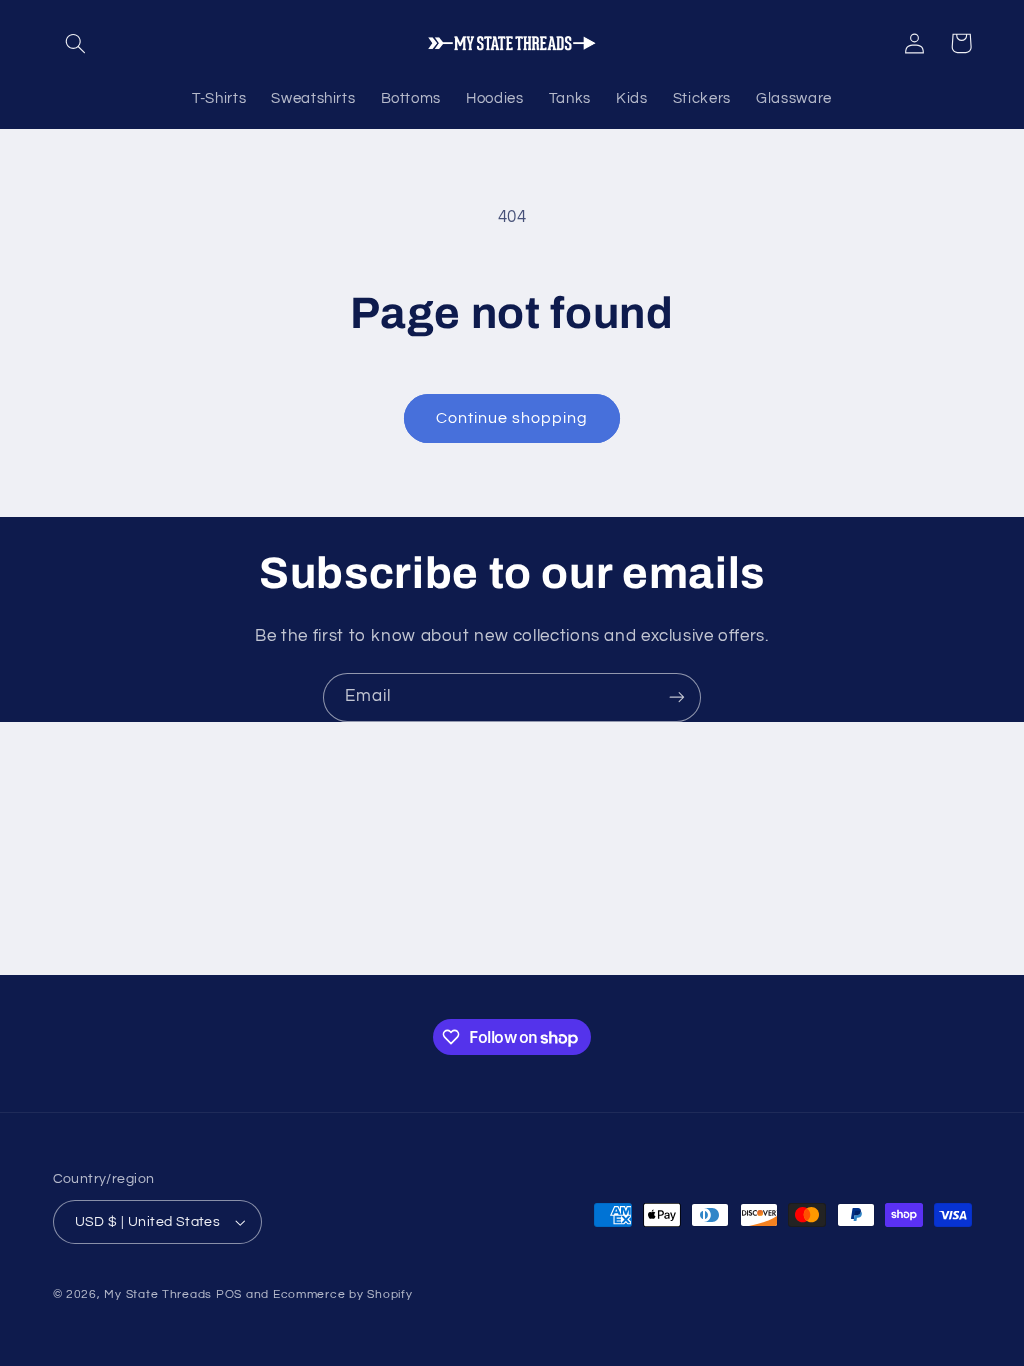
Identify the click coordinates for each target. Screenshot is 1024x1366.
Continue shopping (512, 418)
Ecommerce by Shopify (343, 1294)
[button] (76, 43)
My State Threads (158, 1294)
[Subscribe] (677, 697)
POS (229, 1294)
